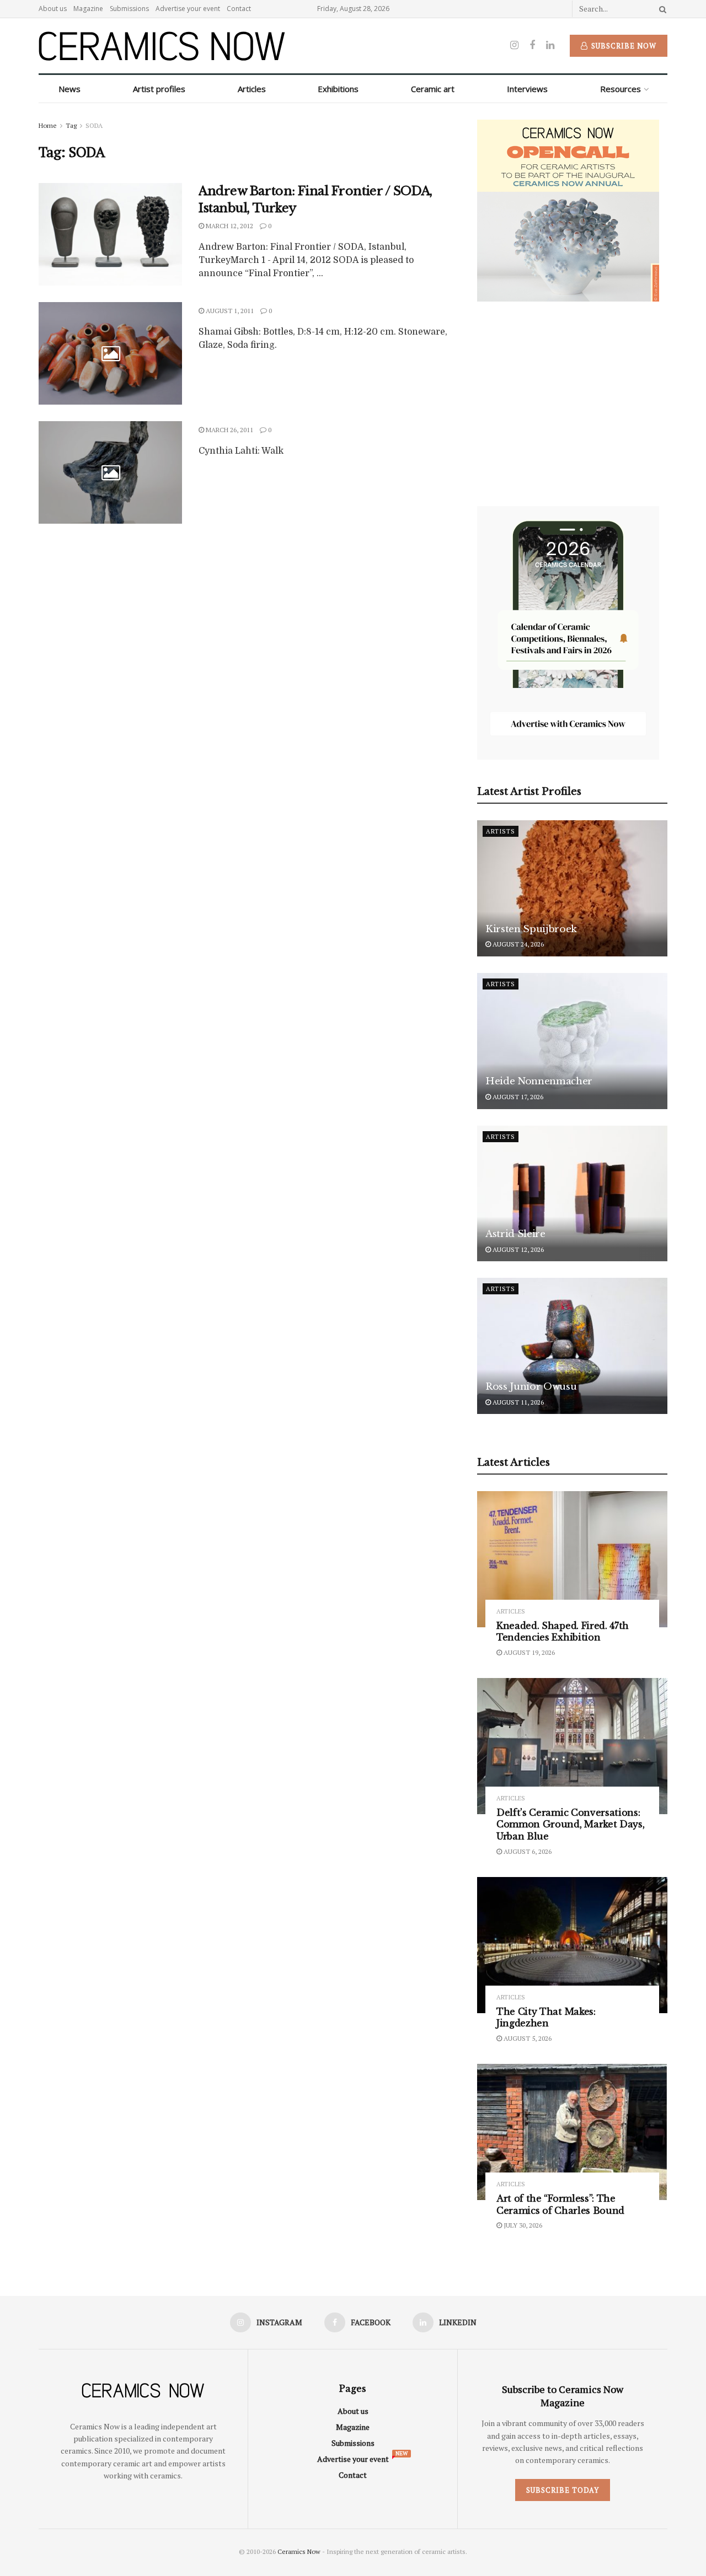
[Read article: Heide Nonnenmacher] (572, 1041)
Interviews (527, 89)
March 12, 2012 (229, 226)
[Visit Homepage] (162, 46)
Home (48, 125)
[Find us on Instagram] (514, 45)
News (69, 89)
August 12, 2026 (517, 1249)
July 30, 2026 (522, 2225)
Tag (71, 125)
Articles (252, 89)
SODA (94, 125)
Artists (501, 831)
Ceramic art (433, 89)
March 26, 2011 (229, 430)
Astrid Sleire (515, 1234)
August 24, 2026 (517, 944)
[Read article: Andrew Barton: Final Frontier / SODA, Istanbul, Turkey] (110, 234)
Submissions (129, 9)
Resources (621, 89)
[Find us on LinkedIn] (550, 45)
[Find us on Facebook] (532, 45)
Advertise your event (188, 9)
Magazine (88, 9)
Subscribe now (623, 46)
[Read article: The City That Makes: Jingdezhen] (572, 1945)
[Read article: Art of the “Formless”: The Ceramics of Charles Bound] (572, 2132)
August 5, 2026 (527, 2038)
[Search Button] (661, 9)
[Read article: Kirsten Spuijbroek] (572, 888)
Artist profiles (159, 89)
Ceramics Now (299, 2551)
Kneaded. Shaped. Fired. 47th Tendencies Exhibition (563, 1632)
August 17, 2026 (517, 1097)
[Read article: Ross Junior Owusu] (572, 1346)
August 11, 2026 (517, 1402)
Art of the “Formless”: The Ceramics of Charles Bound (560, 2204)
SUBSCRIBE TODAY (563, 2490)
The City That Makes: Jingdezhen (546, 2018)
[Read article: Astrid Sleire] (572, 1194)
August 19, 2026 (528, 1652)
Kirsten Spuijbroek (531, 929)
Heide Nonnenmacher (539, 1081)
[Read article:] (110, 353)
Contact (239, 9)
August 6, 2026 (527, 1851)
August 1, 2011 (229, 311)
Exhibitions (338, 89)
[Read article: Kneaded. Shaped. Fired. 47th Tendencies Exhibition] (572, 1559)
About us (53, 9)
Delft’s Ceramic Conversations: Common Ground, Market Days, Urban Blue (570, 1824)
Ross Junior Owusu (531, 1387)
